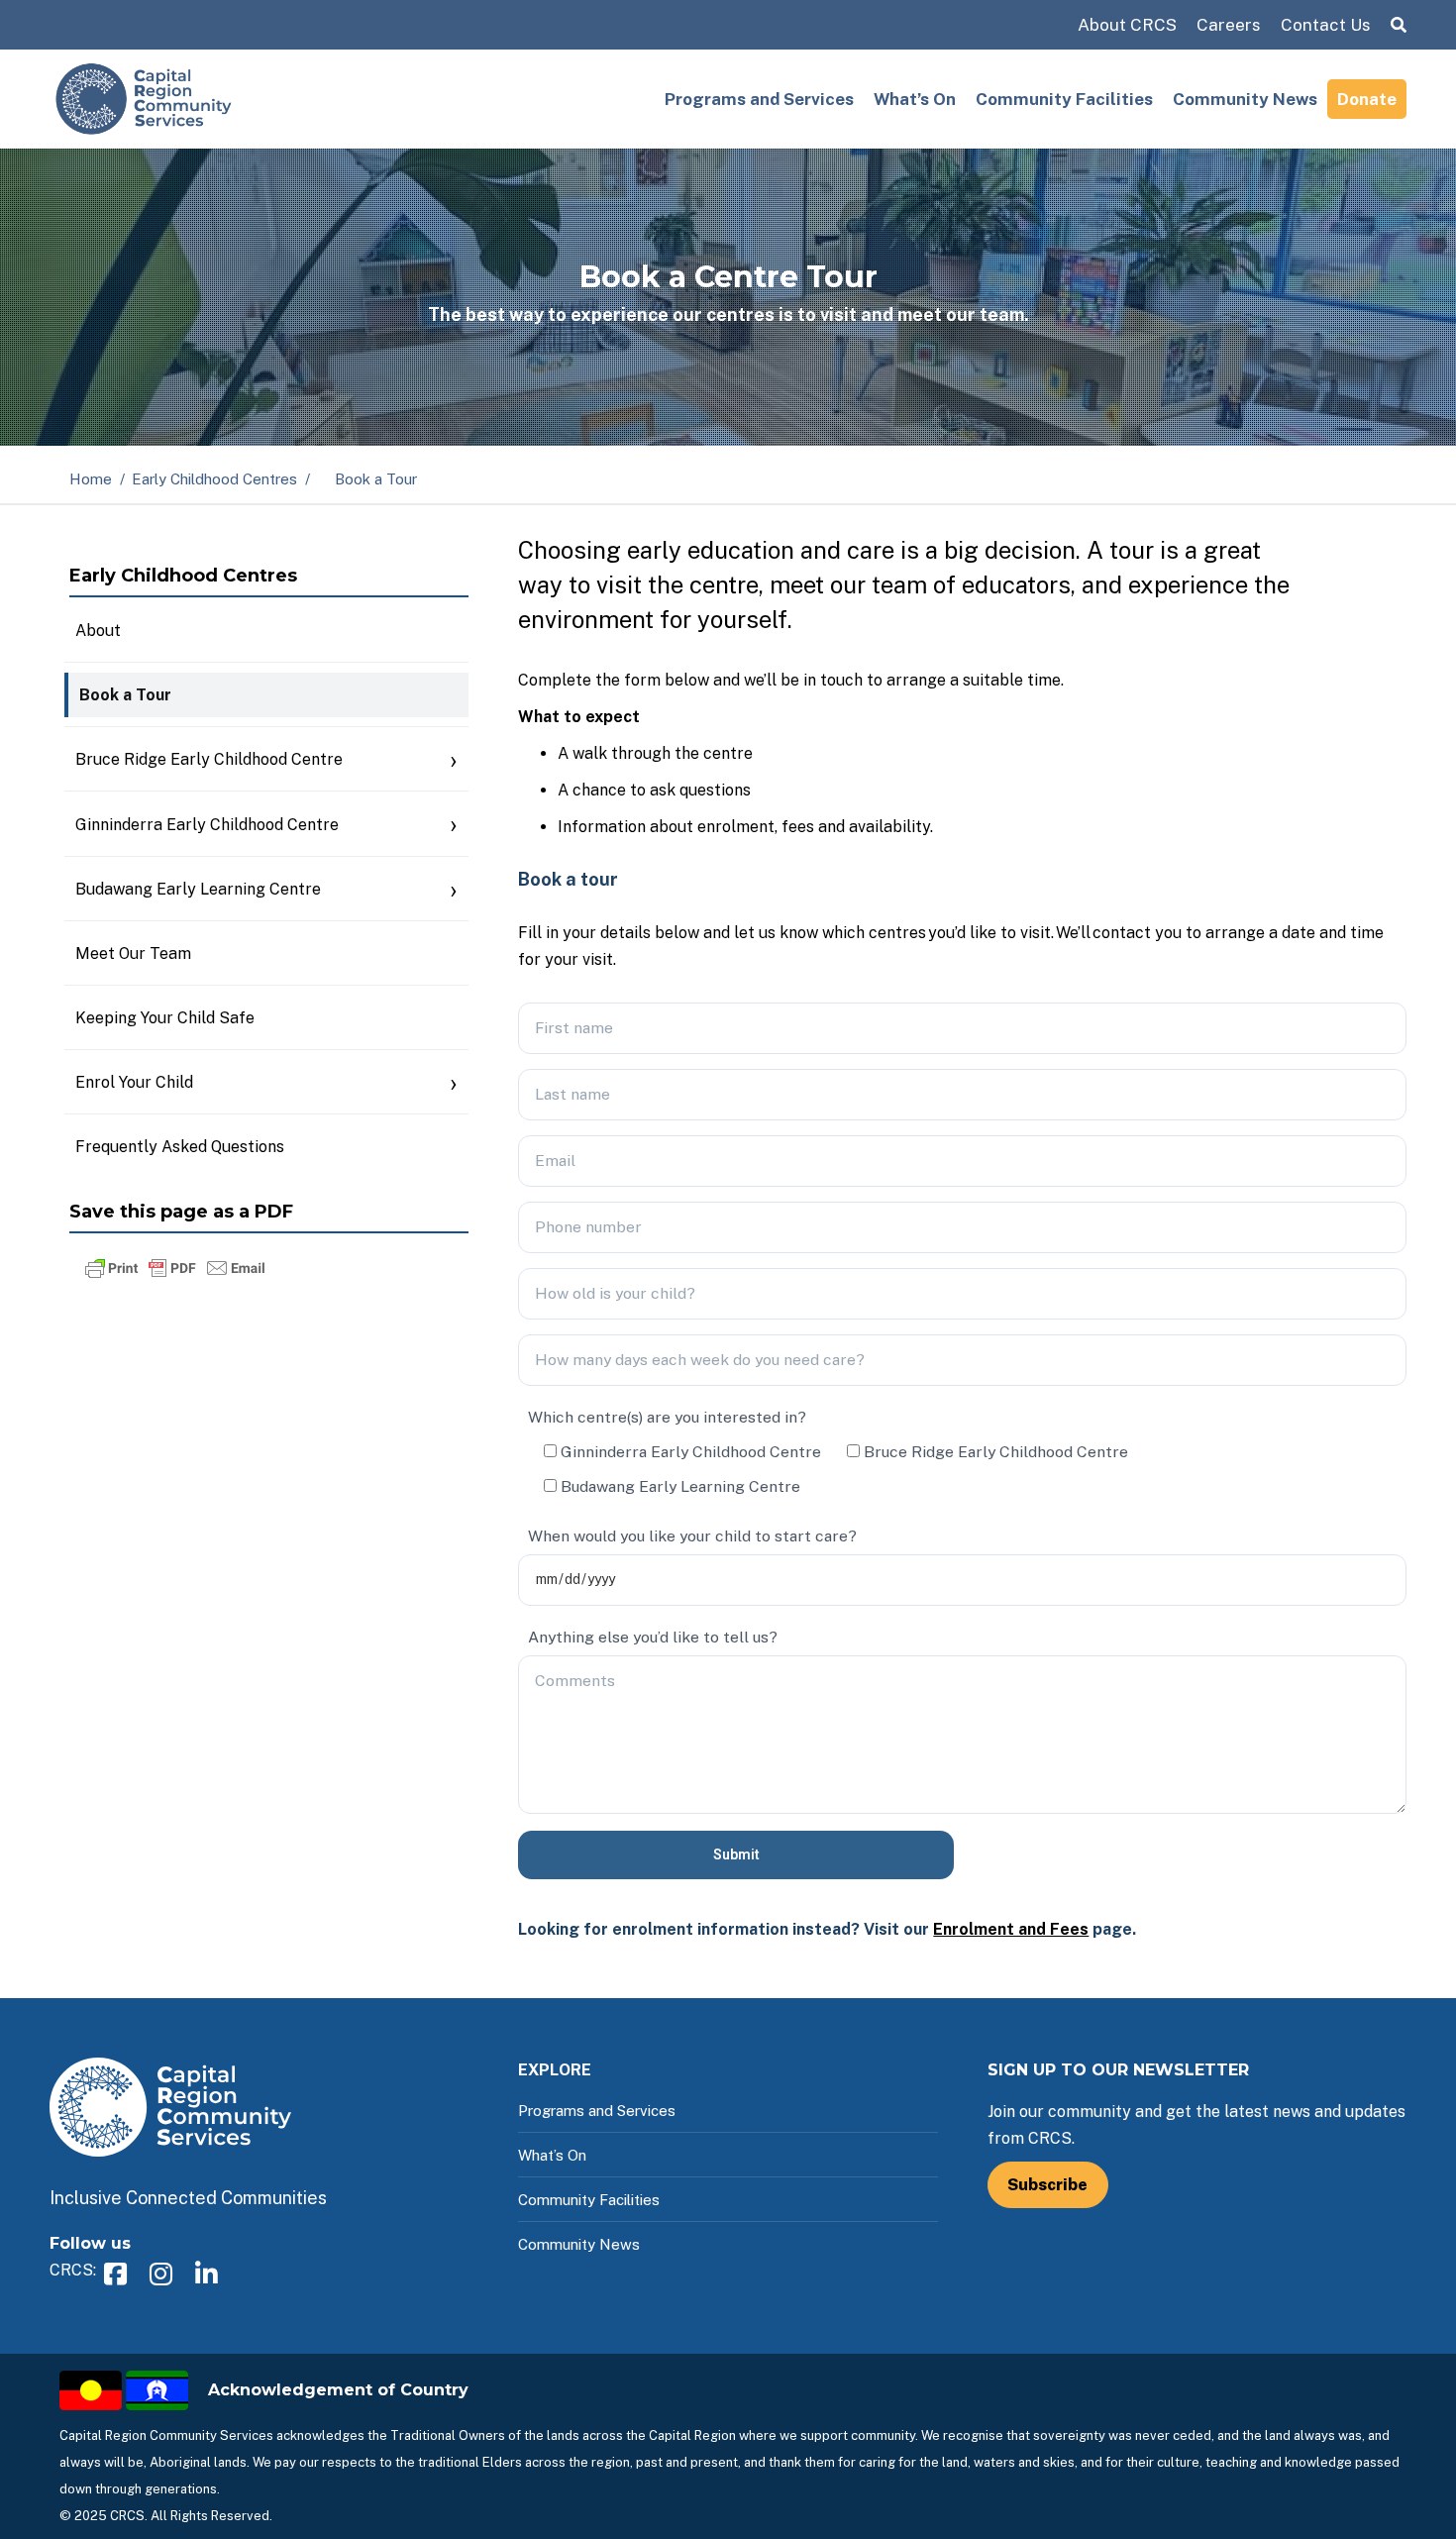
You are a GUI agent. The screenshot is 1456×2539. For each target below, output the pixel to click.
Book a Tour (125, 695)
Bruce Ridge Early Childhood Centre (209, 759)
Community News (1245, 99)
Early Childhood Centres (214, 479)
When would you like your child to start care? (692, 1536)
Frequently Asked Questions (180, 1147)
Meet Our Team (133, 953)
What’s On (915, 99)
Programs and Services (759, 99)
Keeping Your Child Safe (165, 1018)
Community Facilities (1064, 99)
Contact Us (1326, 25)
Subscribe (1047, 2185)
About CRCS (1127, 25)
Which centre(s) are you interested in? (667, 1417)
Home (91, 479)
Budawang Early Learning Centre (198, 889)
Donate (1367, 99)
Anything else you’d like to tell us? (653, 1637)
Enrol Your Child (134, 1082)
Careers (1229, 25)
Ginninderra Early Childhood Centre (207, 825)
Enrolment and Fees (1011, 1929)
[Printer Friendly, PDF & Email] (175, 1276)
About (98, 631)
